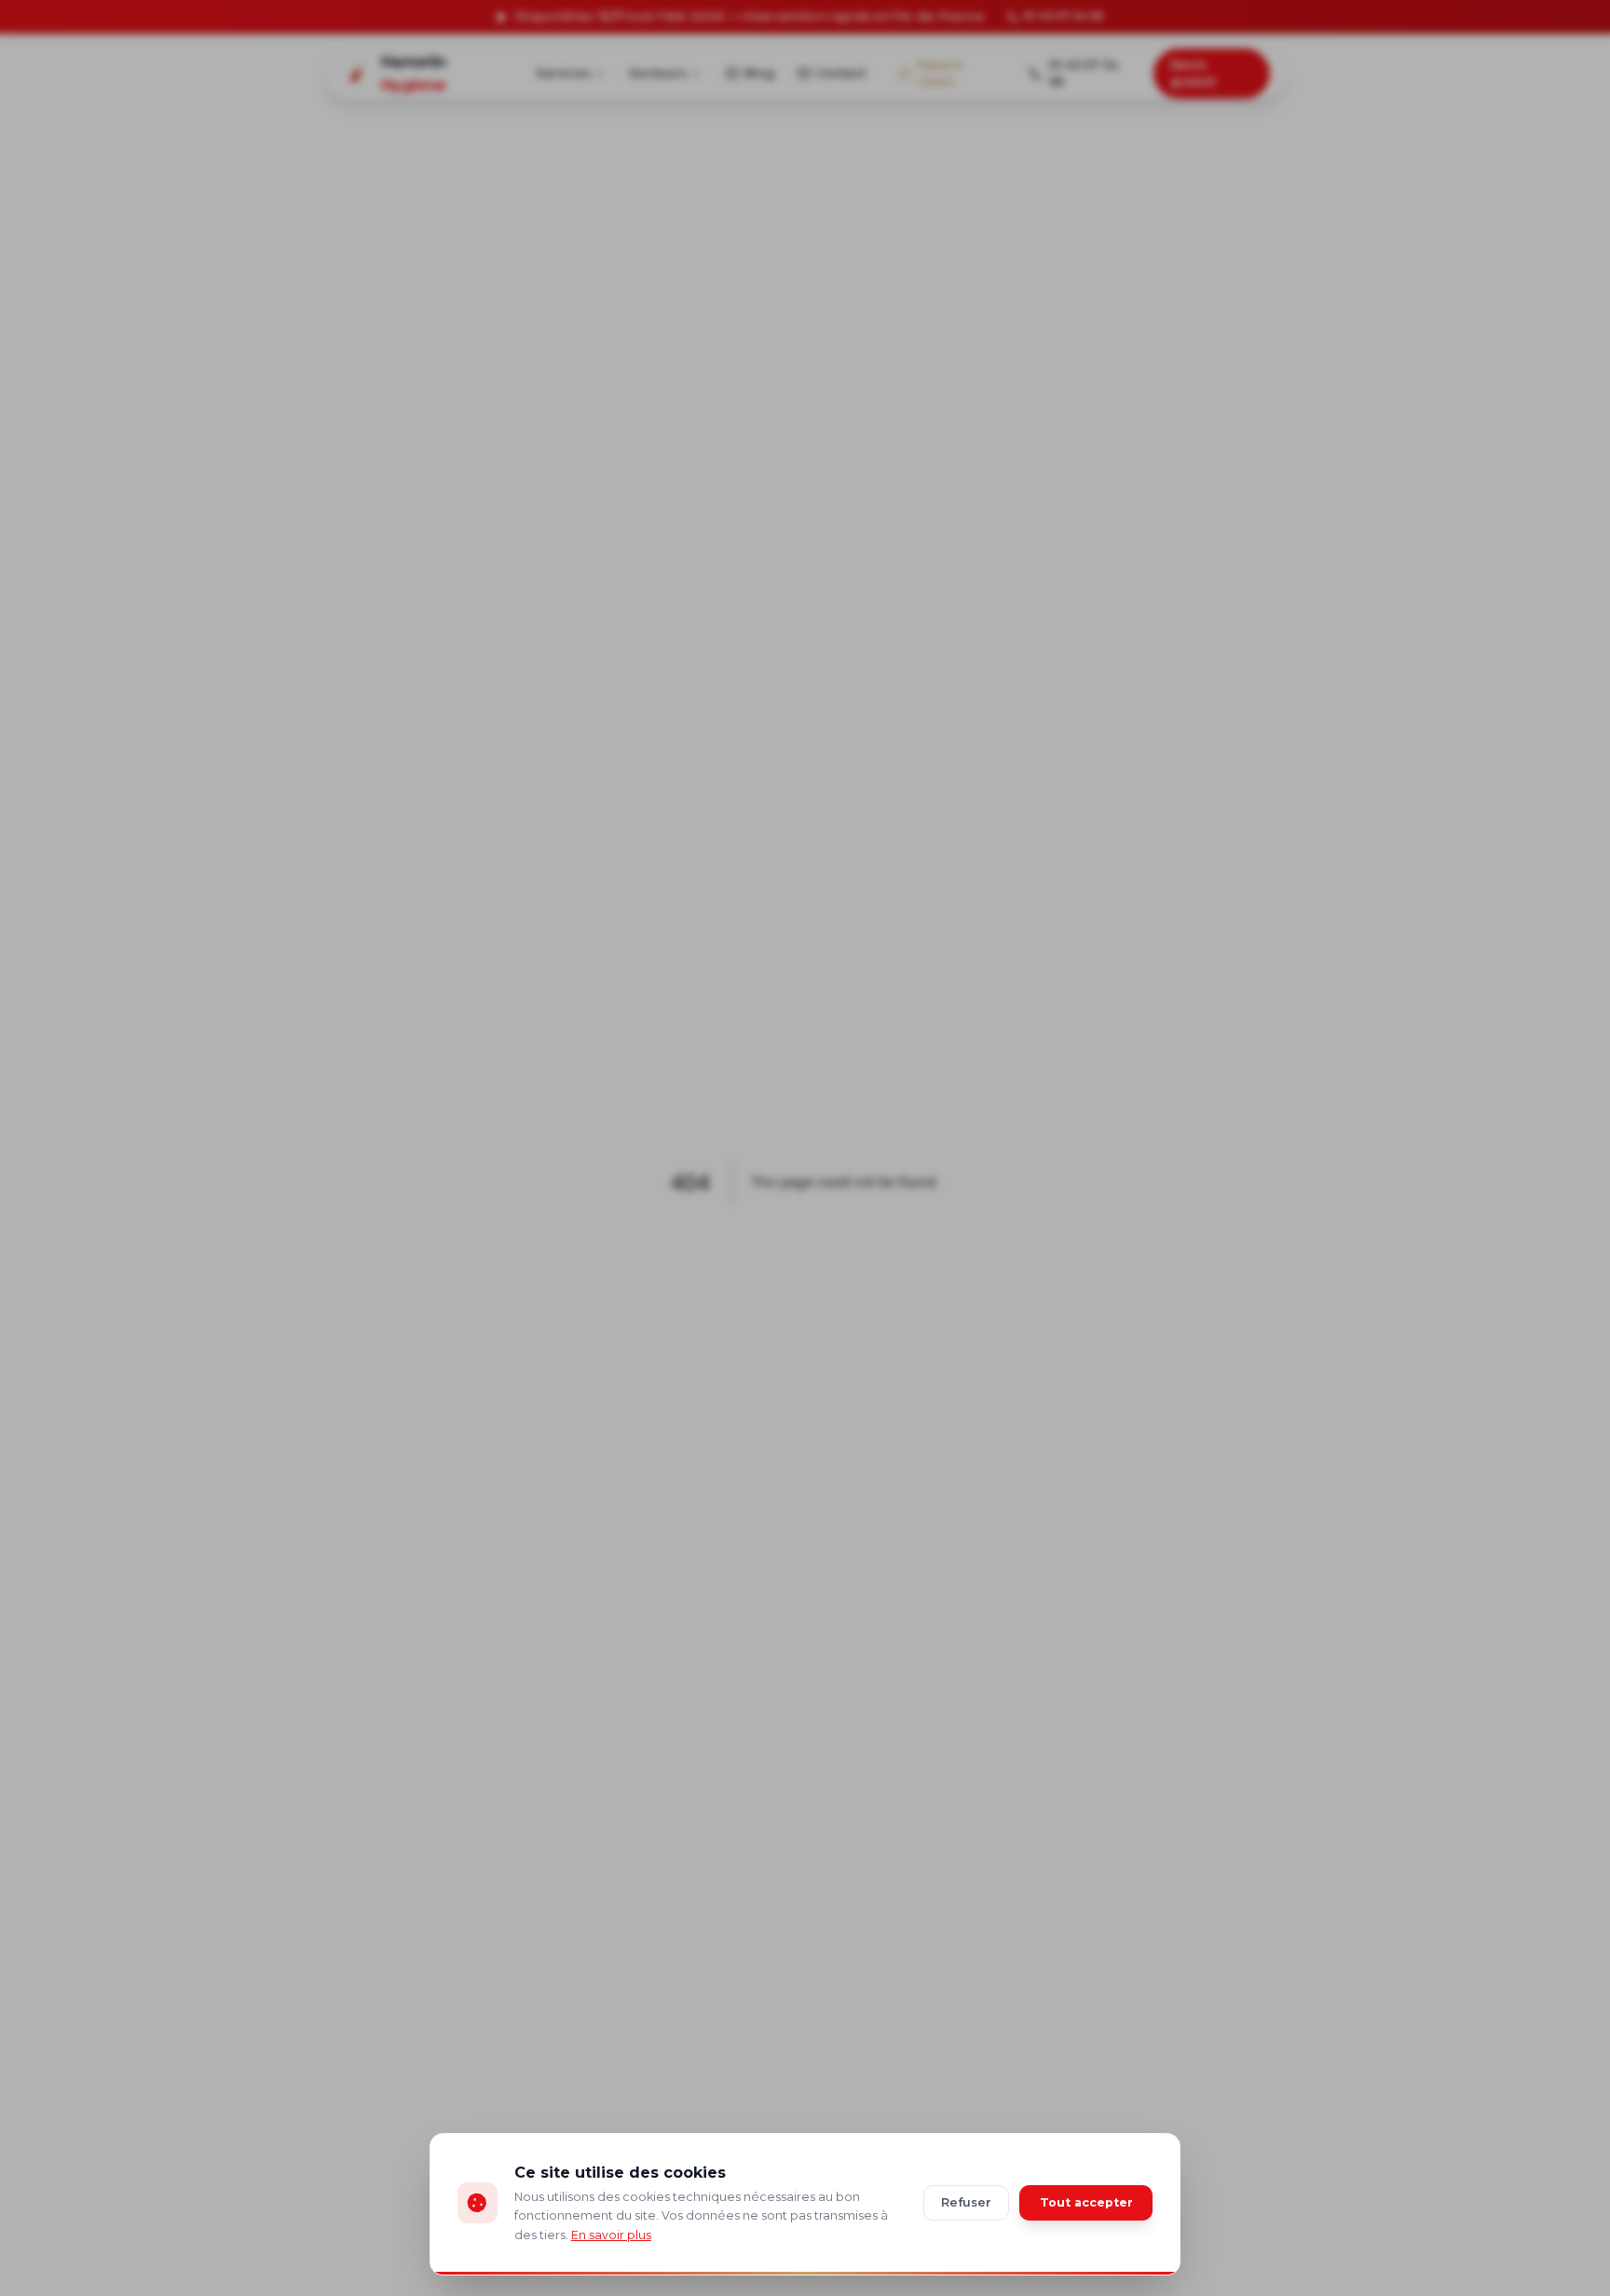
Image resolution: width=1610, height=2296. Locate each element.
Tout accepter (1086, 2202)
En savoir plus (611, 2235)
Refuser (966, 2202)
